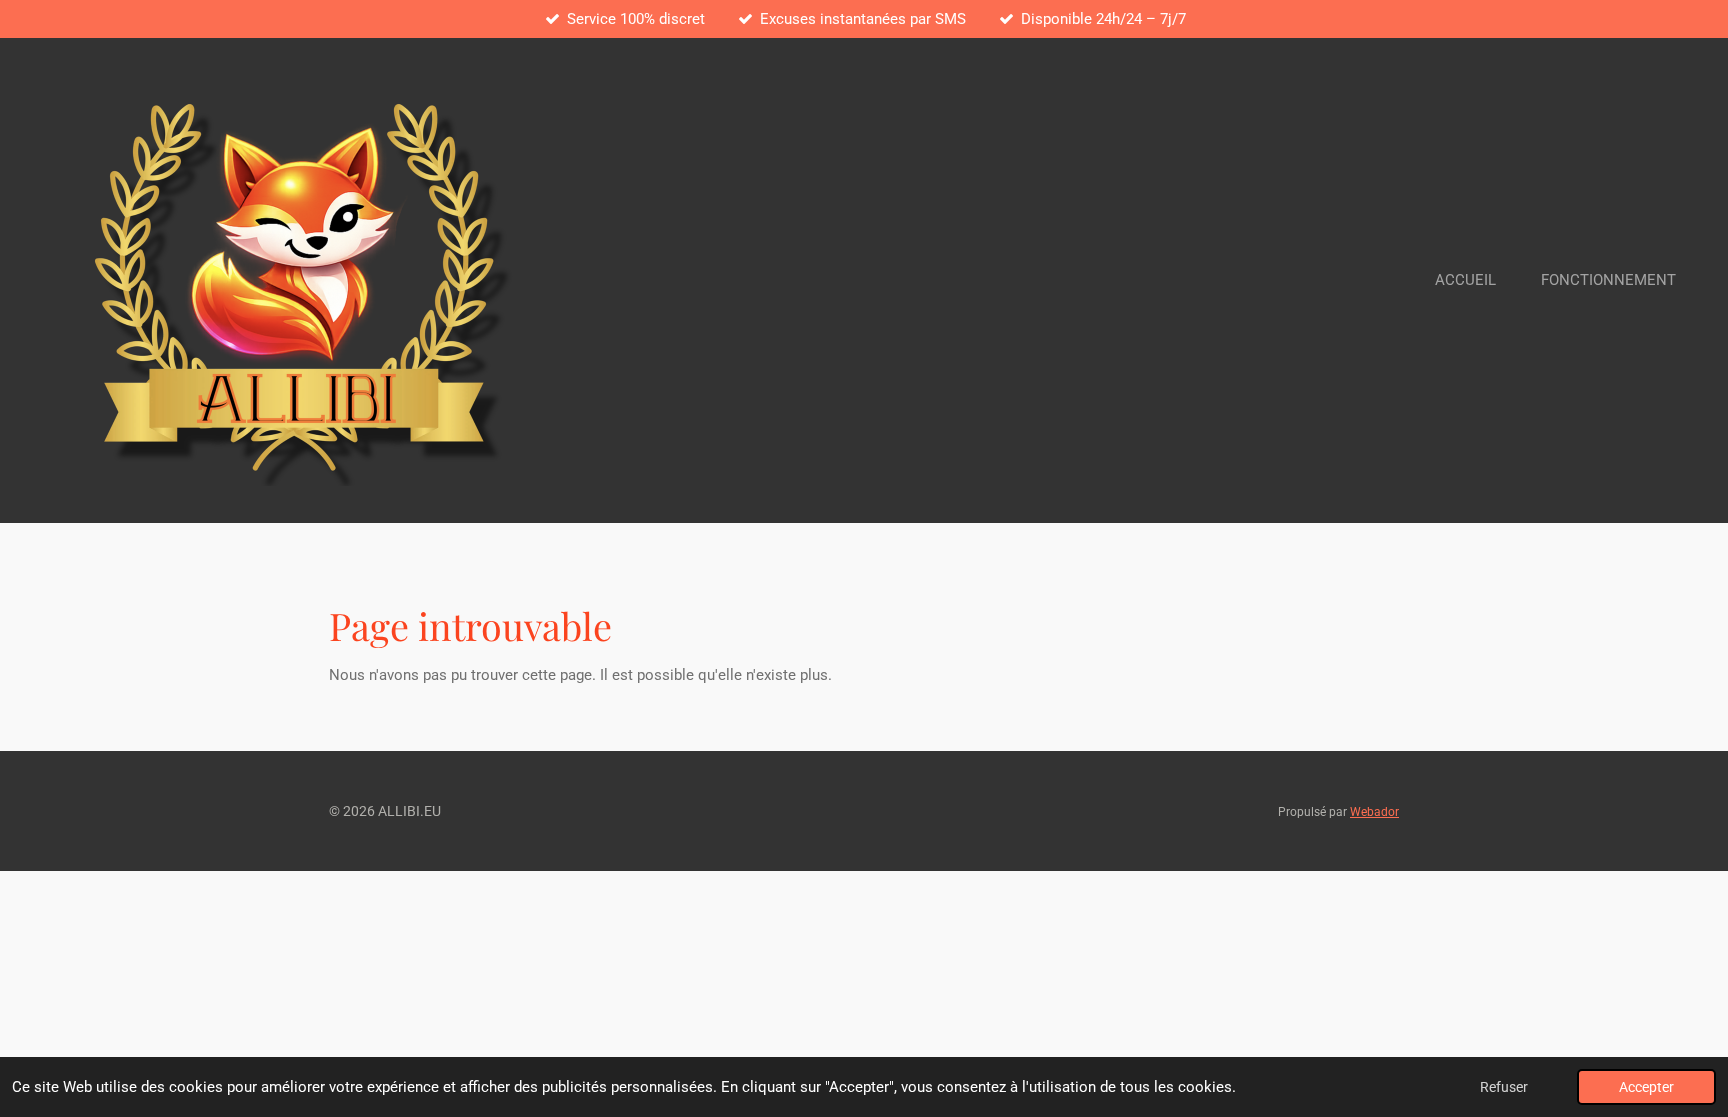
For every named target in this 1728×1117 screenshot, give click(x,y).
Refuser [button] (1504, 1087)
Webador (1374, 812)
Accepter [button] (1646, 1087)
